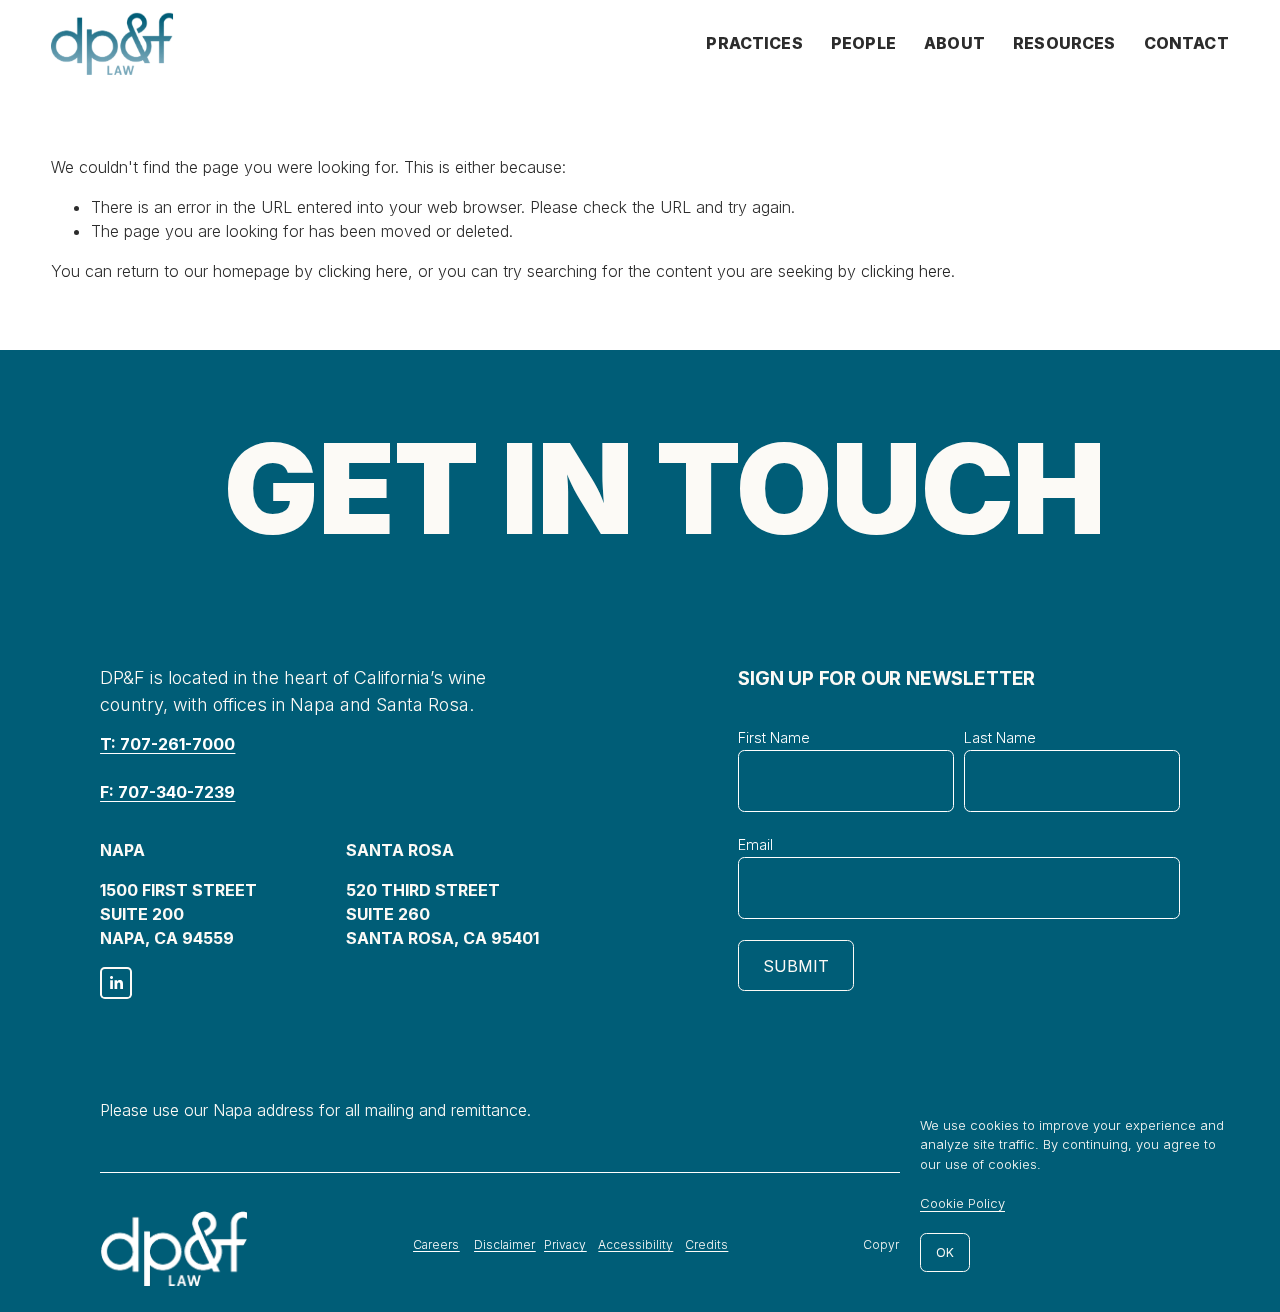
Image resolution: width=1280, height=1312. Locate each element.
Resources (1064, 43)
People (863, 43)
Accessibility (635, 1244)
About (954, 43)
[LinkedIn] (116, 983)
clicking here (363, 271)
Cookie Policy (962, 1203)
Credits (706, 1244)
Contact (1186, 43)
